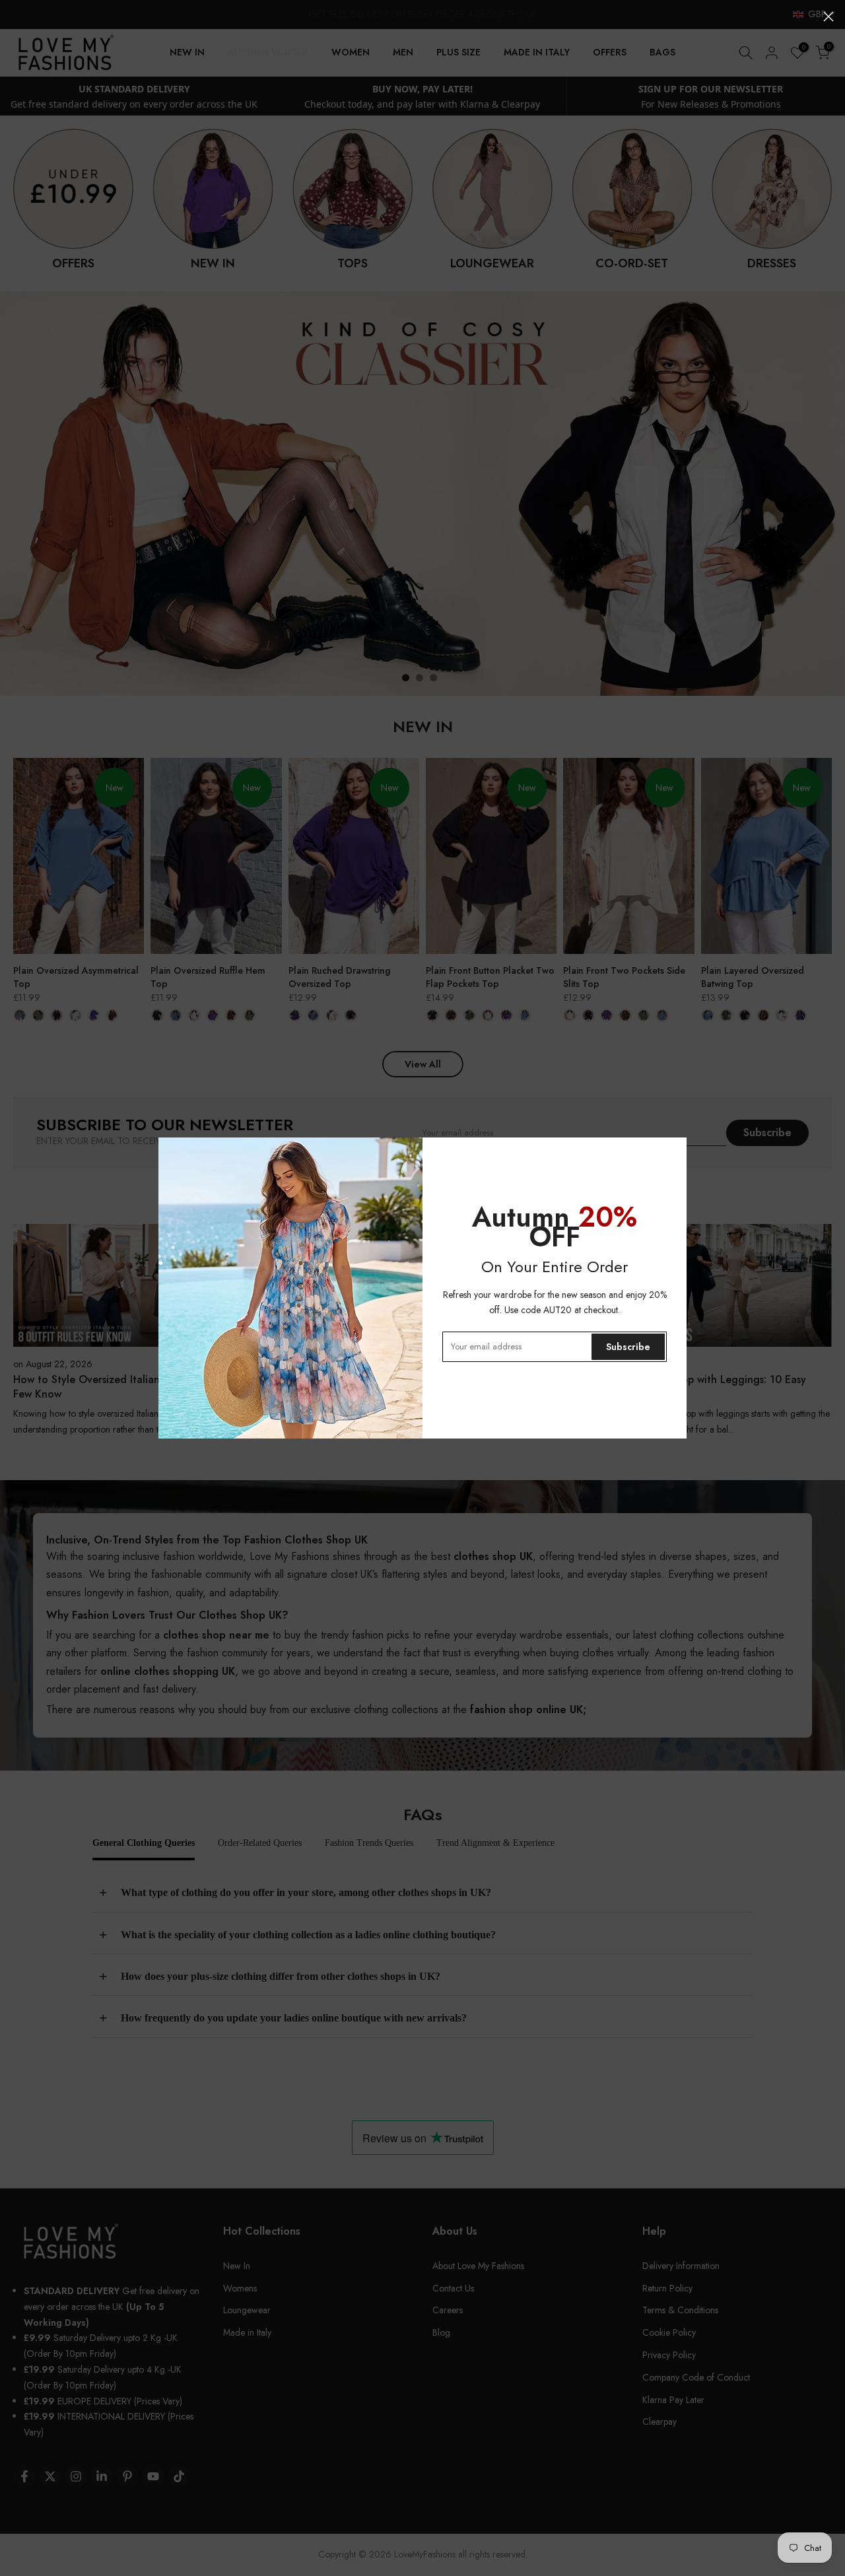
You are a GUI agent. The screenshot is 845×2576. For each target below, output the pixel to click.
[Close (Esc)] (828, 17)
